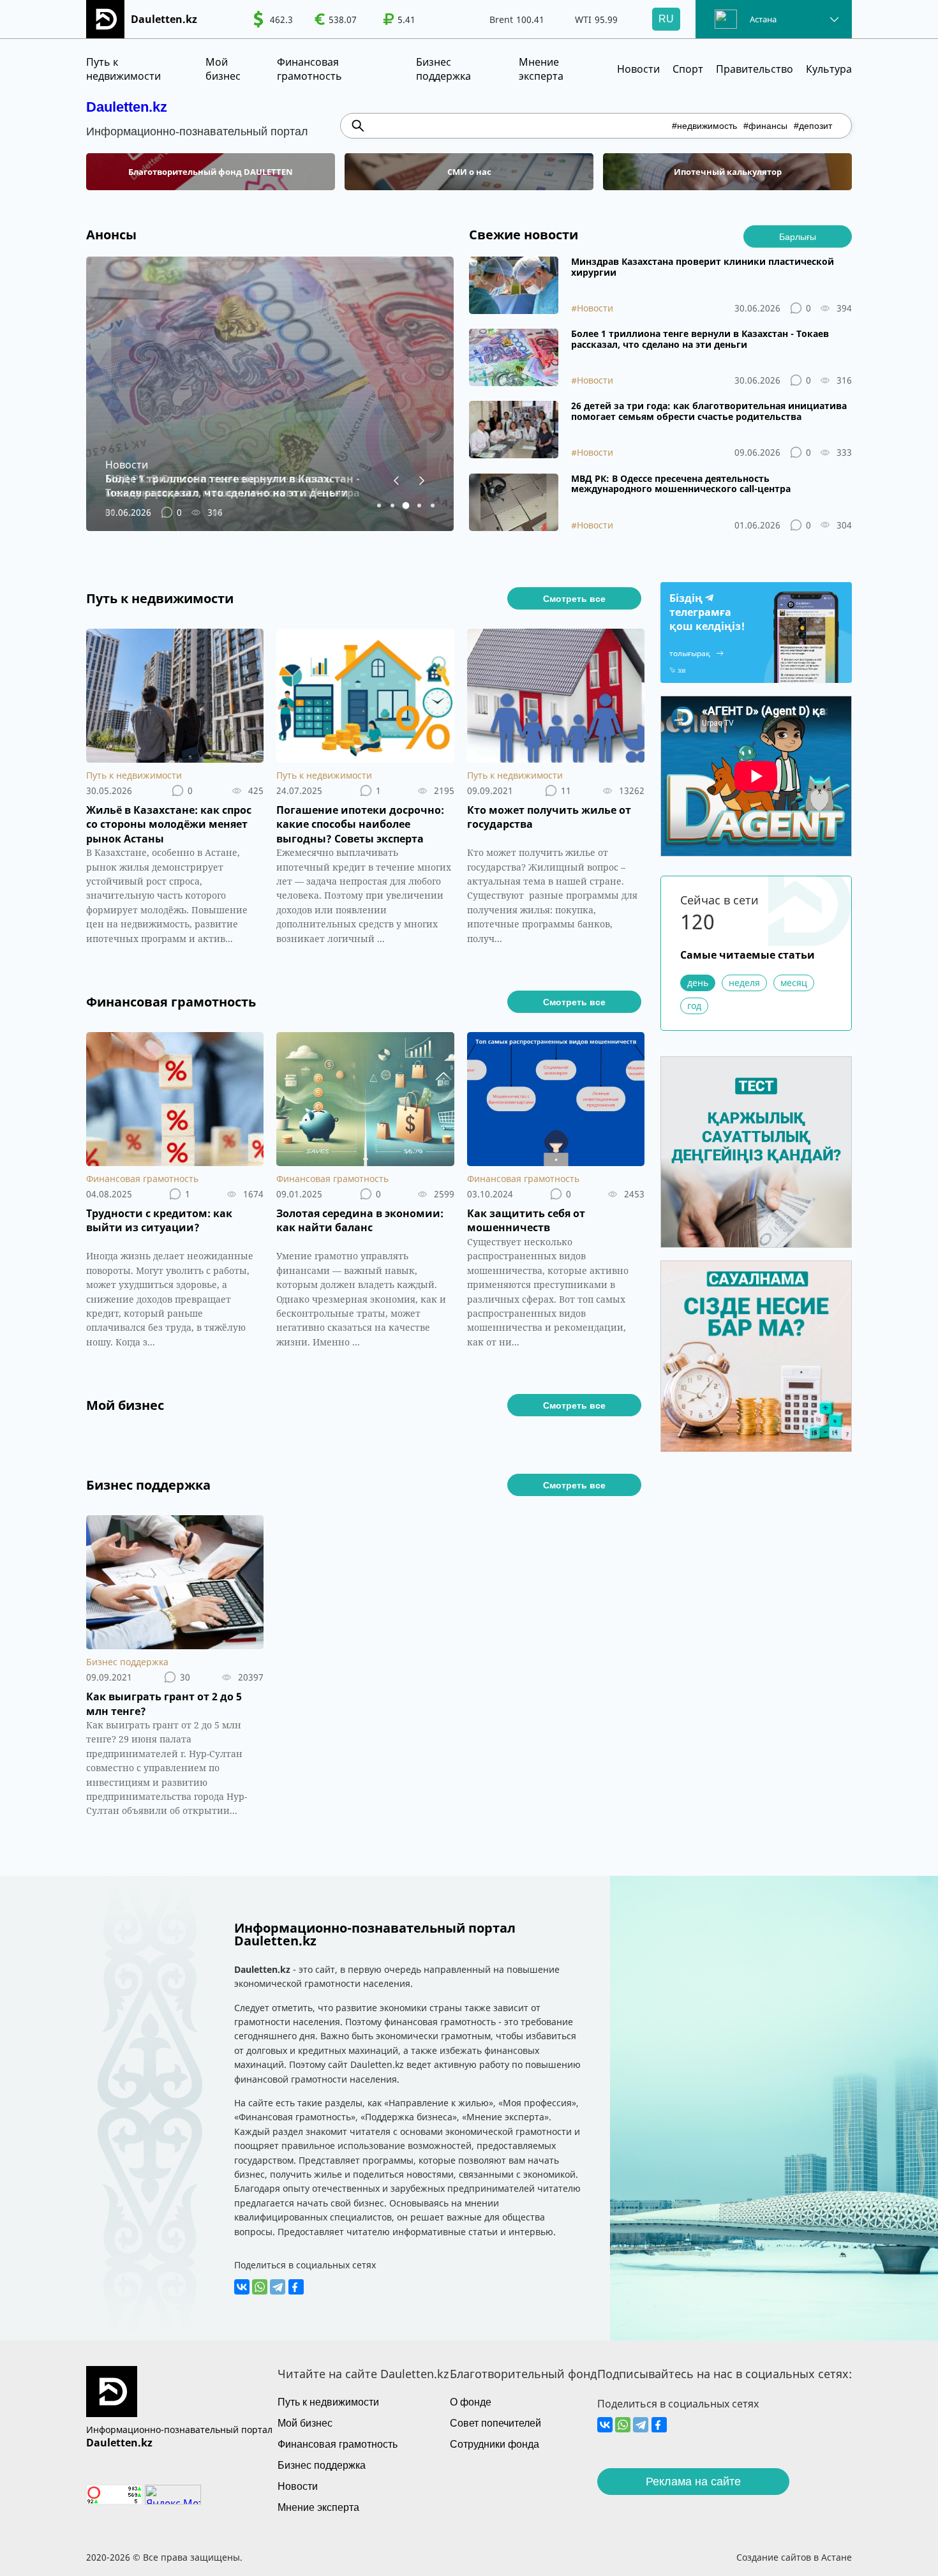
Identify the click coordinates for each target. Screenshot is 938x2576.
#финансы (765, 126)
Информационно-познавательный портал (179, 2430)
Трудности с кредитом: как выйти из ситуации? (159, 1220)
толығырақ (690, 653)
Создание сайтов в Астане (794, 2557)
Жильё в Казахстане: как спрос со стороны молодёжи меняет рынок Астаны (169, 824)
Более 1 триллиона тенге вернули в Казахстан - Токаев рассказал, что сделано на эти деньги (700, 340)
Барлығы (798, 237)
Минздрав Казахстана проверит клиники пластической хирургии (703, 267)
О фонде (471, 2402)
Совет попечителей (495, 2423)
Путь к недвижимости (123, 69)
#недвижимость (704, 126)
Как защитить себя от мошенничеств (526, 1220)
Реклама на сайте (693, 2482)
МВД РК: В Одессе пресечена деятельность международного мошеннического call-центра (681, 484)
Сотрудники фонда (495, 2444)
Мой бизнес (223, 69)
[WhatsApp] (260, 2287)
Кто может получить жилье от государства (549, 817)
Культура (829, 69)
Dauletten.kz (127, 107)
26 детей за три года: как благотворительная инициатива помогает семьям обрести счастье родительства (709, 412)
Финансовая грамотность (309, 69)
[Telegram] (278, 2287)
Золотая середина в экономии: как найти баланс (360, 1220)
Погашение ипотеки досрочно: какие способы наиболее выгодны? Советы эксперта (360, 824)
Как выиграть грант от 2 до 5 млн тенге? (164, 1704)
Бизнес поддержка (443, 69)
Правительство (755, 69)
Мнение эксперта (541, 69)
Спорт (688, 69)
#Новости (592, 308)
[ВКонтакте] (242, 2287)
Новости (638, 69)
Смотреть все (574, 599)
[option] (273, 19)
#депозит (813, 126)
